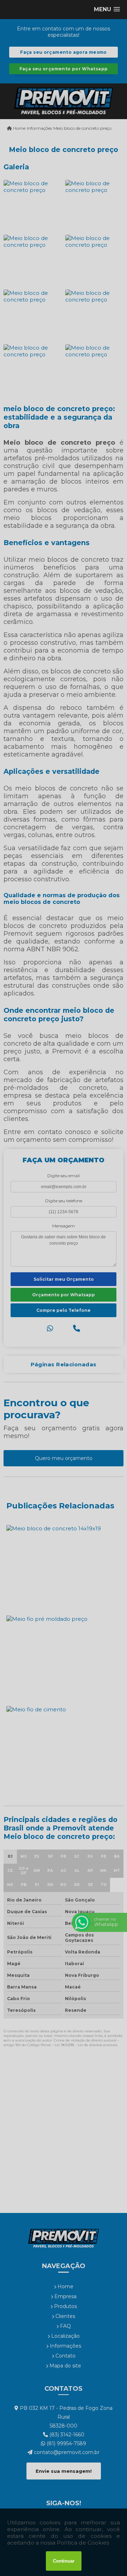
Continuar (64, 2561)
